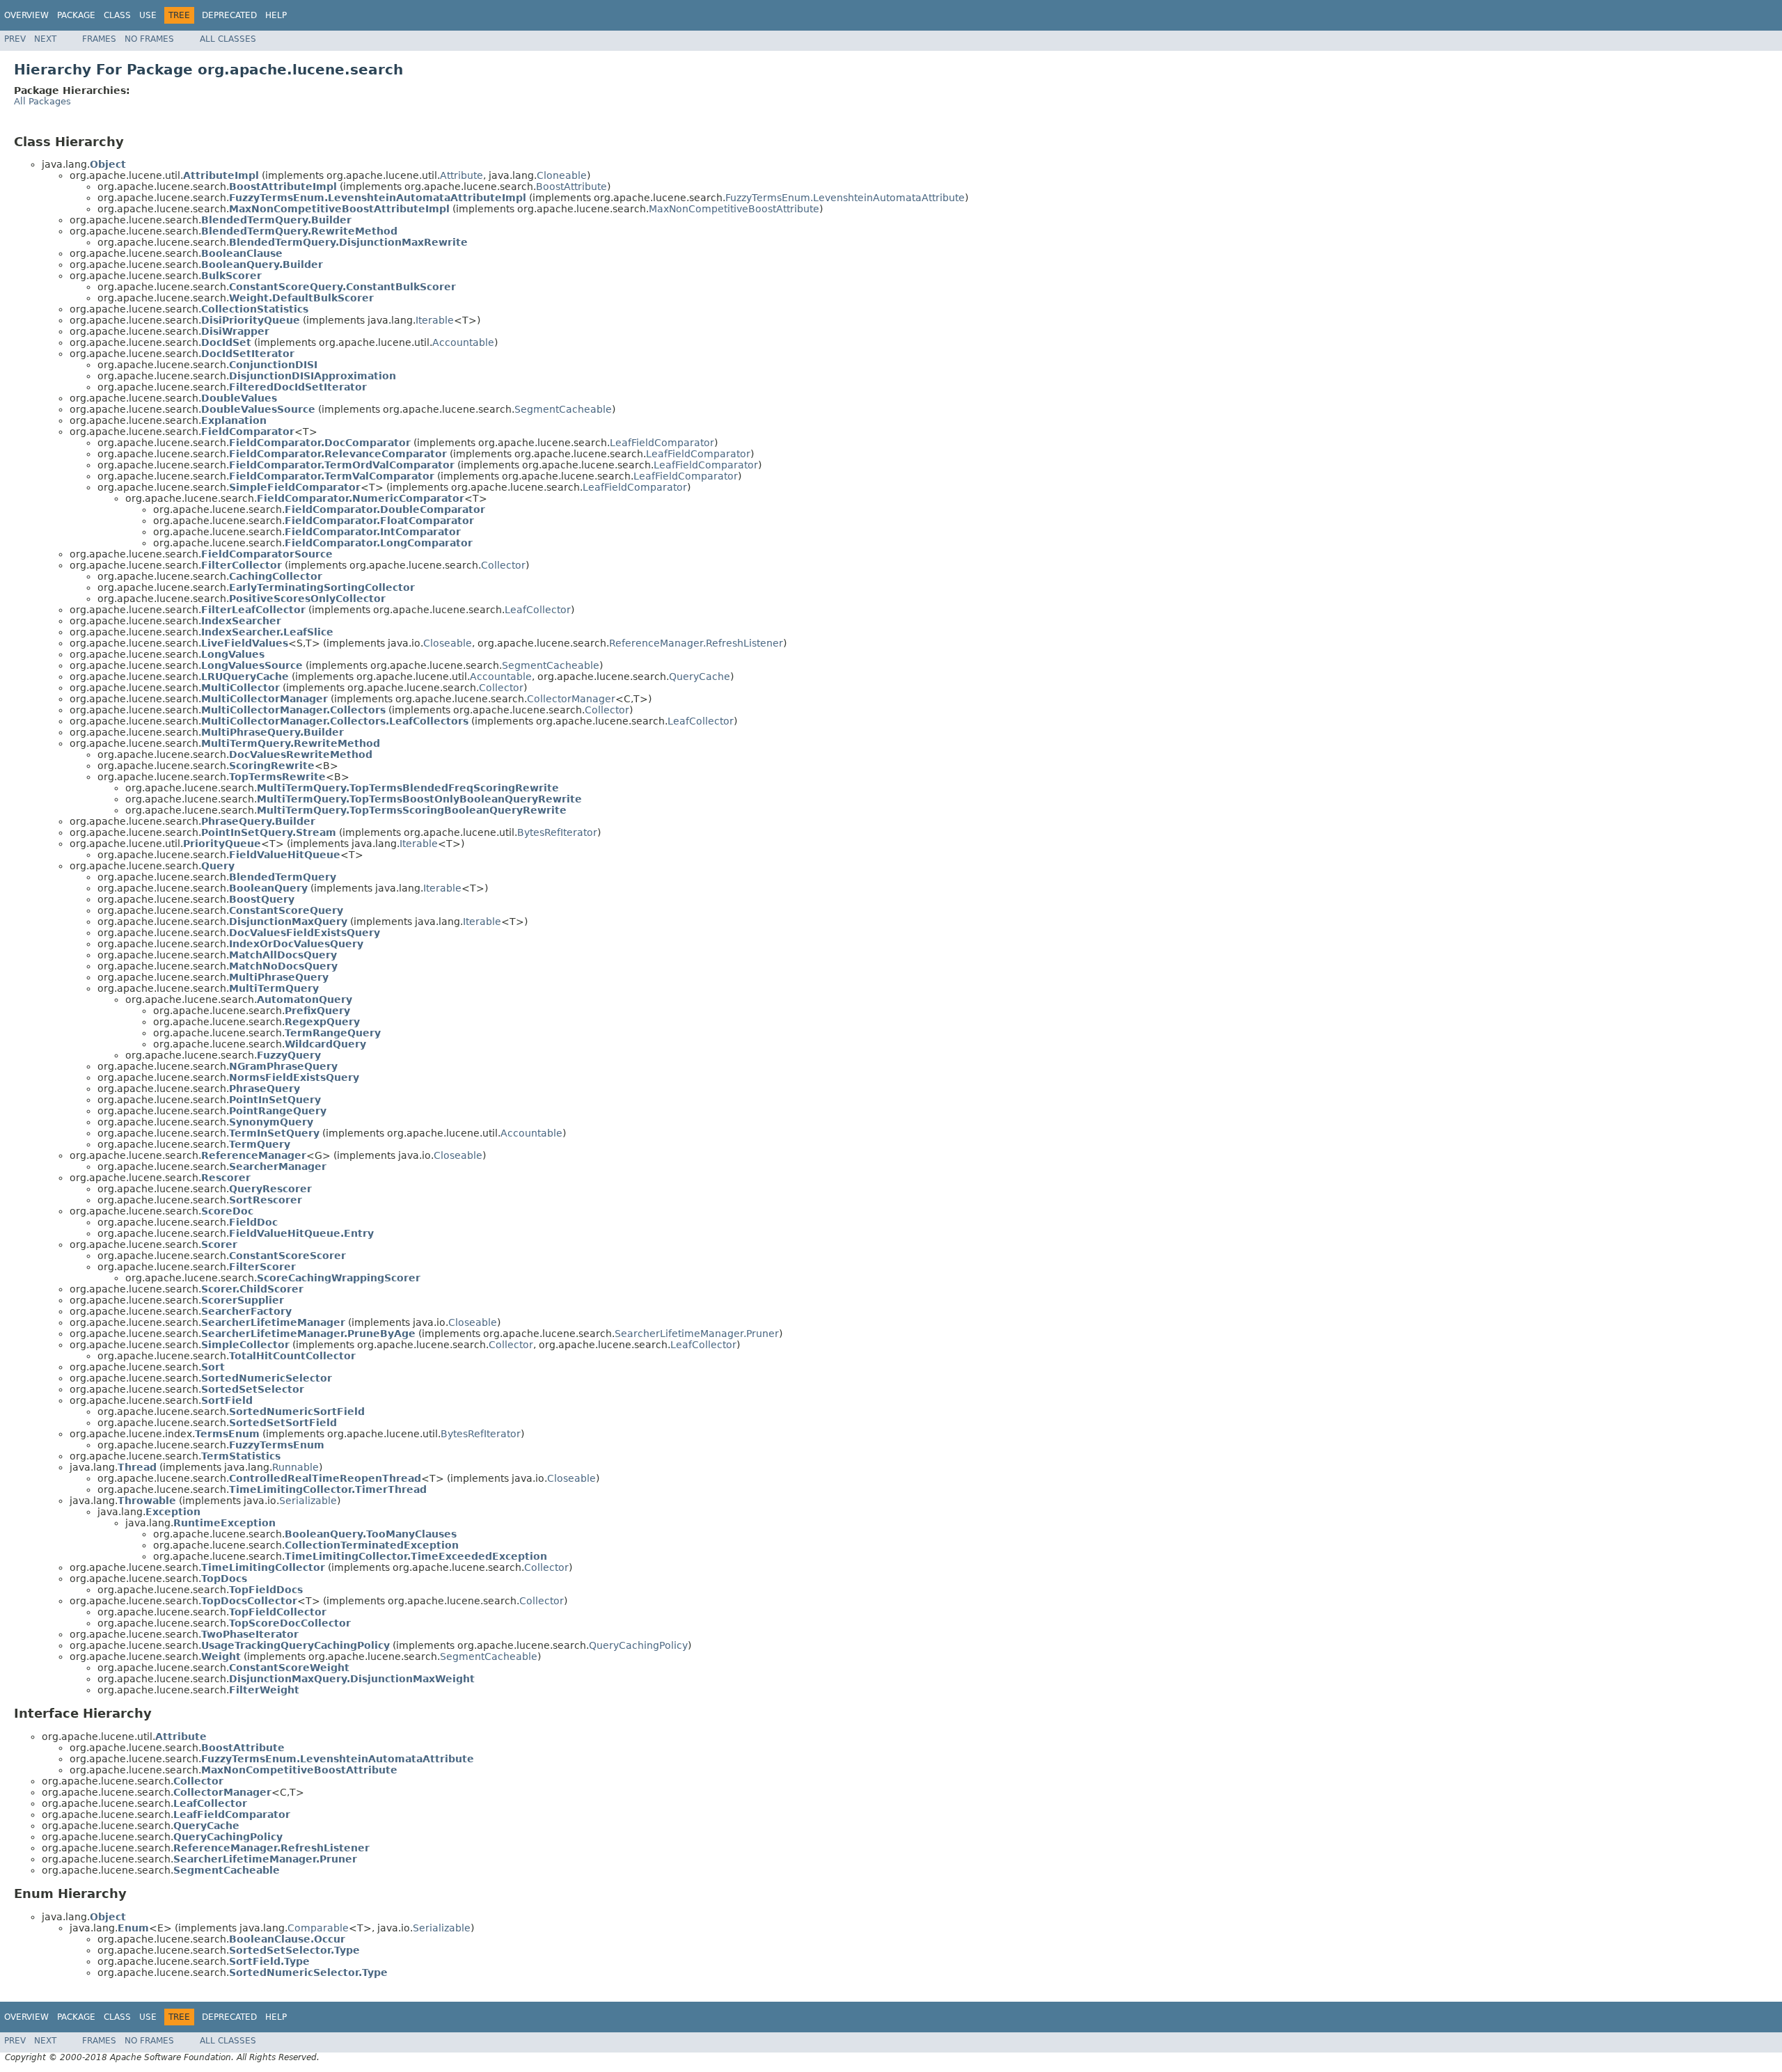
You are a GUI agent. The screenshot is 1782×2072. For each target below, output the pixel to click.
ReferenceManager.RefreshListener (696, 643)
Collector (503, 565)
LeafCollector (538, 610)
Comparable (318, 1928)
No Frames (149, 39)
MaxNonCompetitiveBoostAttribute (734, 209)
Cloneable (562, 175)
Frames (99, 39)
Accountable (463, 342)
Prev (15, 39)
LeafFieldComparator (662, 443)
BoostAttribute (571, 187)
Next (45, 39)
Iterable (435, 320)
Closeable (448, 643)
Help (276, 15)
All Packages (42, 101)
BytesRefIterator (557, 832)
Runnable (295, 1467)
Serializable (308, 1501)
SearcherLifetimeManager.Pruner (697, 1334)
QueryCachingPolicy (638, 1645)
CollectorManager (571, 699)
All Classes (228, 39)
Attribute (462, 175)
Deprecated (229, 15)
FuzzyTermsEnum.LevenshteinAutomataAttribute (845, 198)
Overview (26, 15)
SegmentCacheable (563, 409)
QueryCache (700, 677)
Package (76, 15)
